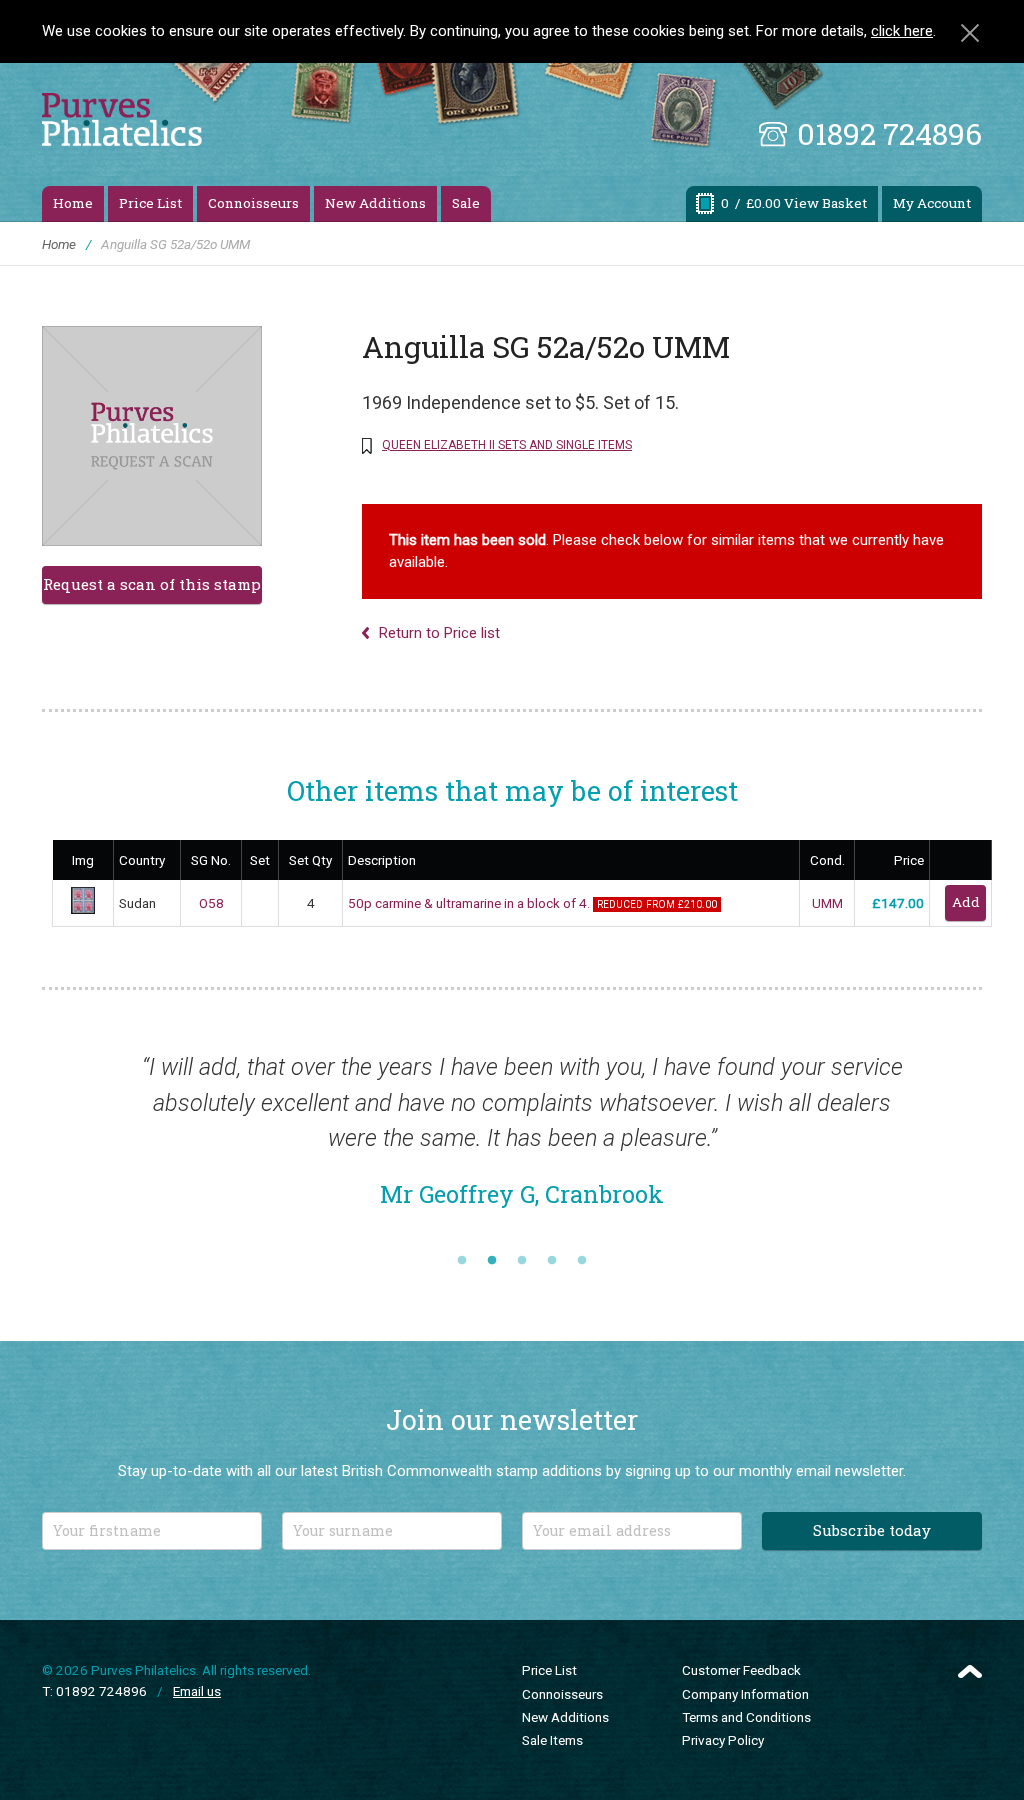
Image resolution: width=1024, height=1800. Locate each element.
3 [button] (522, 1255)
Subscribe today (872, 1523)
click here (902, 31)
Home (73, 203)
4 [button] (552, 1255)
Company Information (745, 1687)
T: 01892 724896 (94, 1684)
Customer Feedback (741, 1663)
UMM (827, 903)
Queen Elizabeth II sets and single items (507, 445)
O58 (211, 903)
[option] (515, 1140)
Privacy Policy (723, 1733)
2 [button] (492, 1255)
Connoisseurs (253, 203)
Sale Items (552, 1733)
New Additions (375, 203)
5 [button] (582, 1255)
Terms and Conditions (746, 1710)
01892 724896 (889, 133)
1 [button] (462, 1255)
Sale (466, 203)
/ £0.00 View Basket (794, 203)
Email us (197, 1684)
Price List (150, 203)
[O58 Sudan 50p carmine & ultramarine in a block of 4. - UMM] (83, 909)
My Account (932, 203)
